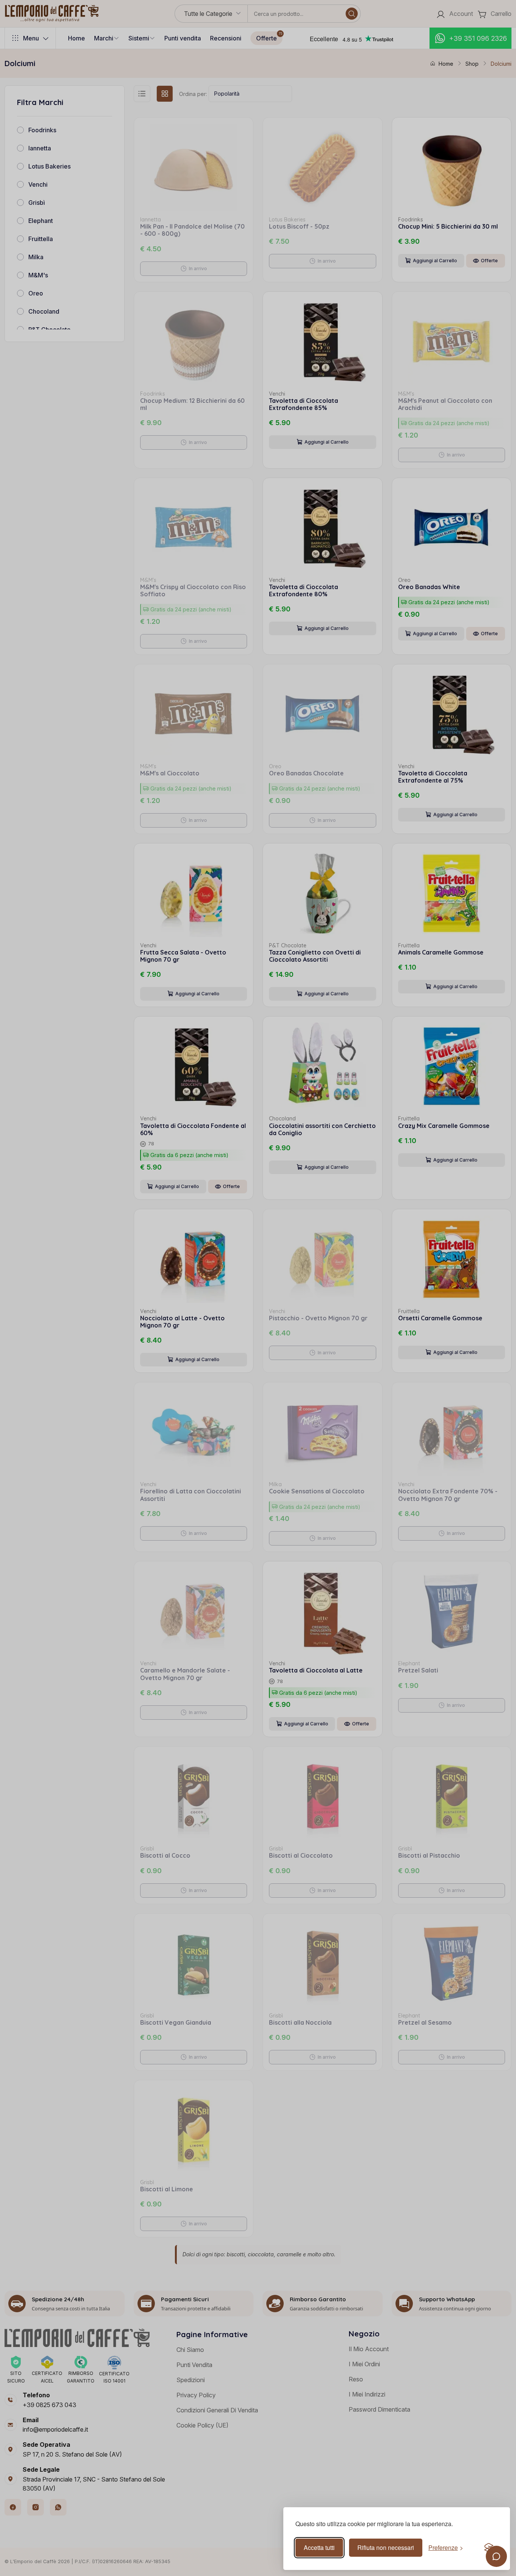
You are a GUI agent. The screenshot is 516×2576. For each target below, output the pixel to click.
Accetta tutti (319, 2547)
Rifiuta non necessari (386, 2547)
